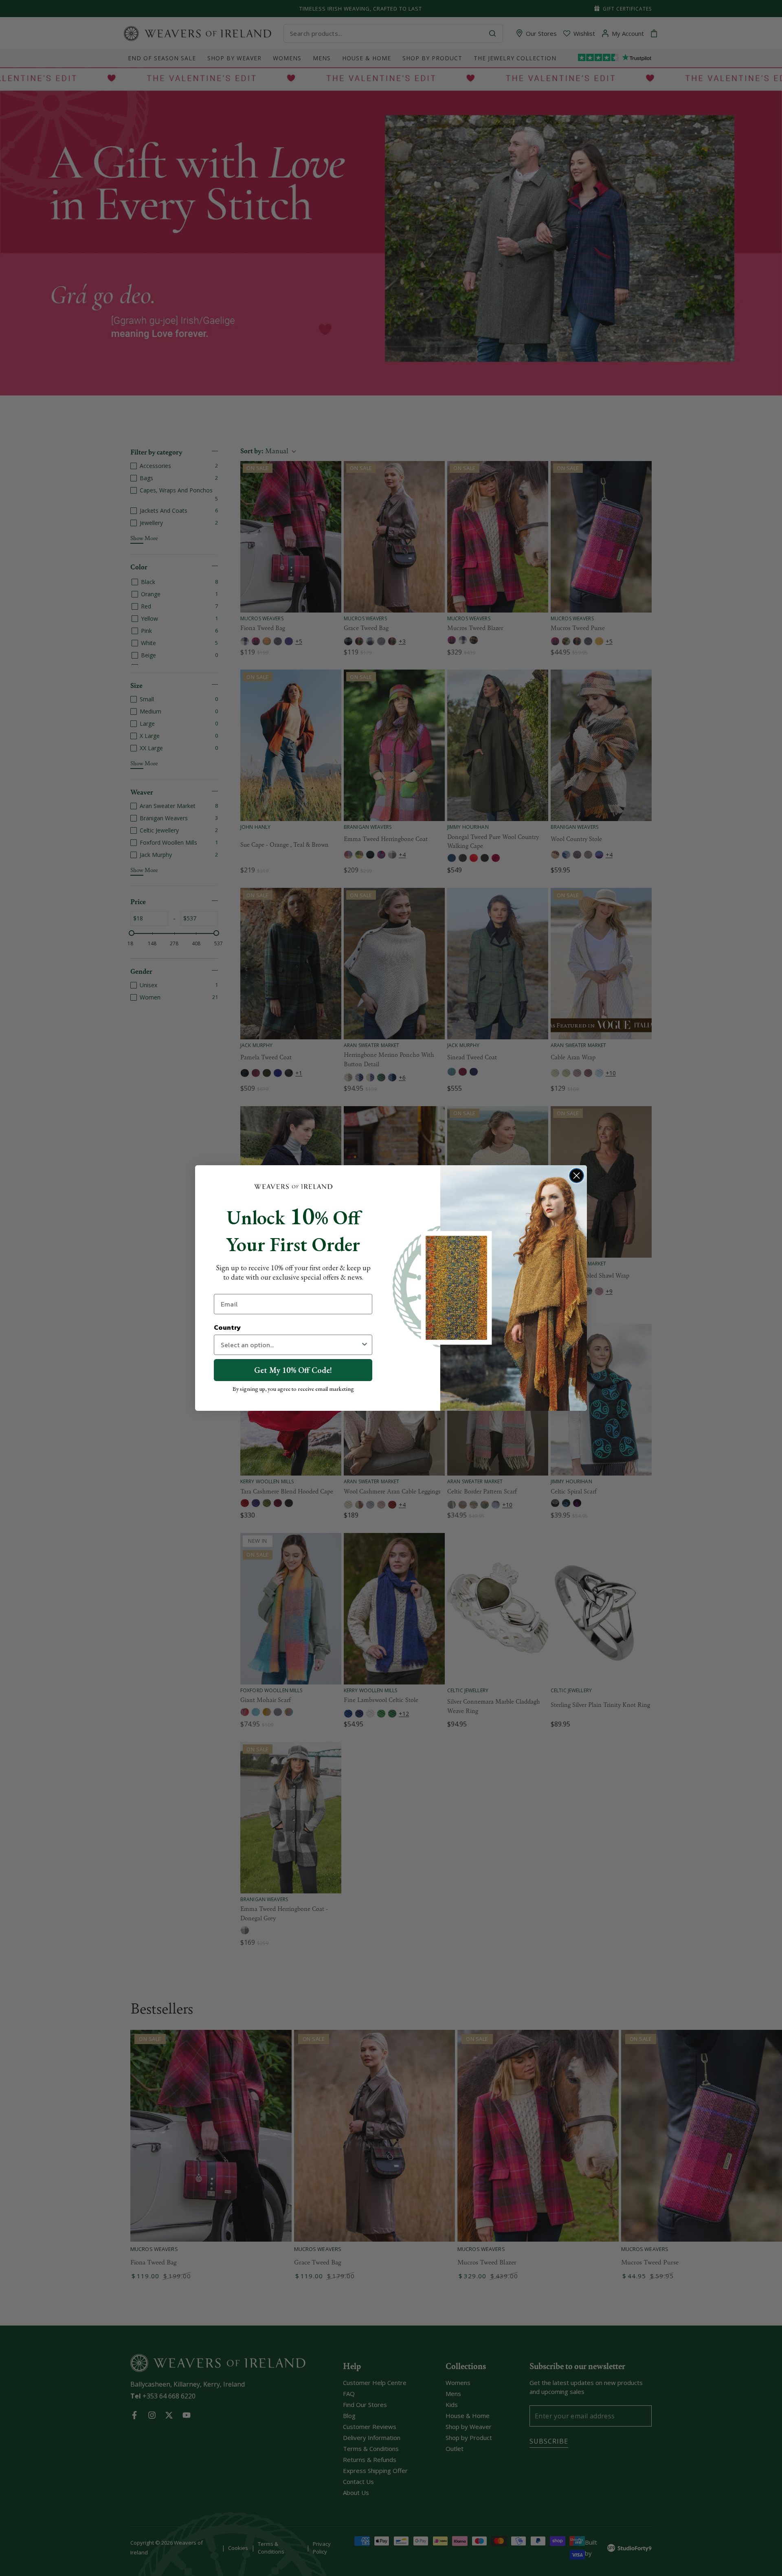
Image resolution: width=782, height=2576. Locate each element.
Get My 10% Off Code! (293, 1370)
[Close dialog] (577, 1176)
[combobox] (291, 1345)
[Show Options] (365, 1345)
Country (227, 1327)
